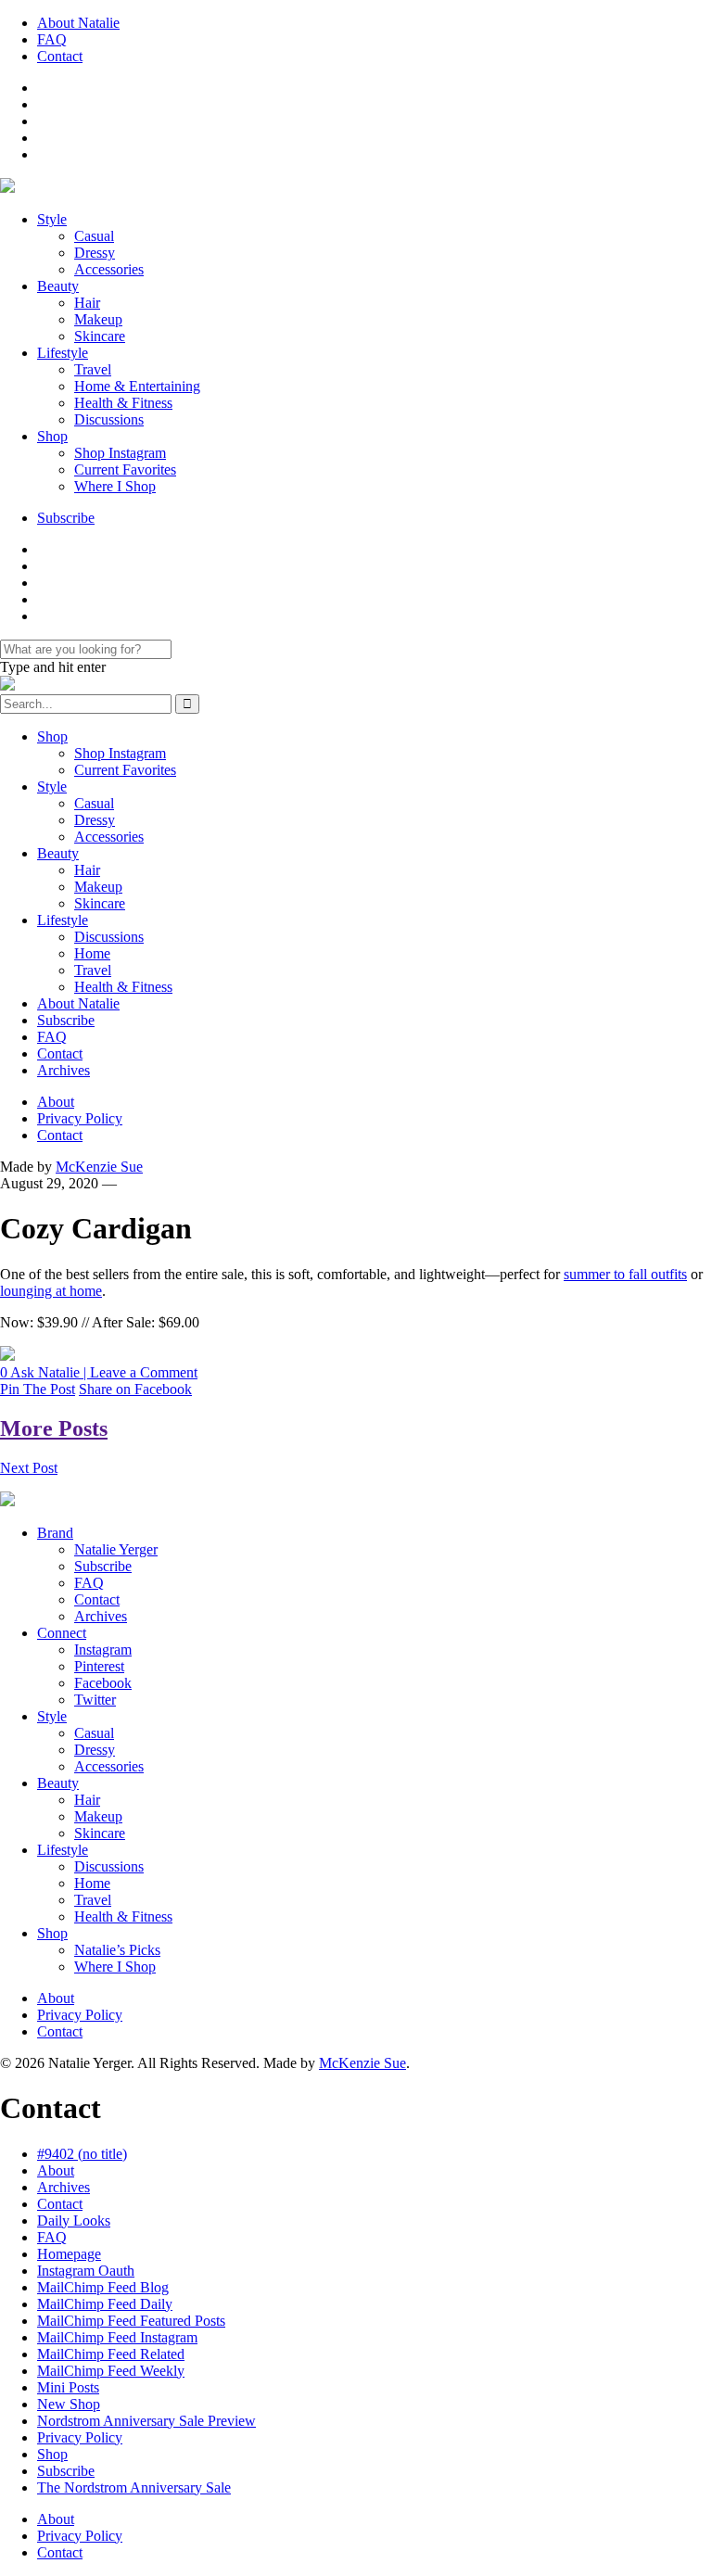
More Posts (54, 1428)
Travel (93, 369)
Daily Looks (74, 2221)
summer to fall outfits (625, 1274)
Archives (64, 1070)
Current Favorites (125, 470)
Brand (55, 1533)
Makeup (98, 319)
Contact (60, 56)
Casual (94, 236)
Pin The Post (38, 1389)
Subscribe (66, 518)
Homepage (69, 2254)
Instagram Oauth (86, 2271)
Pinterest (99, 1666)
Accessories (109, 269)
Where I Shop (115, 486)
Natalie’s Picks (117, 1950)
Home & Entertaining (137, 386)
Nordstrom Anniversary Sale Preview (146, 2421)
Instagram (103, 1650)
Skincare (100, 336)
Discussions (109, 419)
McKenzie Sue (99, 1167)
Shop (52, 436)
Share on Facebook (135, 1389)
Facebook (103, 1683)
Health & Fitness (123, 403)
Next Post (29, 1468)
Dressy (95, 253)
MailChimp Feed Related (111, 2354)
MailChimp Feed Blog (103, 2287)
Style (52, 219)
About (56, 1102)
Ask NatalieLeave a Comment (99, 1372)
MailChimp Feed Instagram (117, 2337)
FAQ (52, 39)
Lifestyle (63, 353)
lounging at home (51, 1291)
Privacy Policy (80, 1118)
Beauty (58, 286)
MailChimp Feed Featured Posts (131, 2321)
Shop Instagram (120, 453)
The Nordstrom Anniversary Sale (134, 2487)
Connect (62, 1633)
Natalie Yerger (116, 1549)
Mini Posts (68, 2387)
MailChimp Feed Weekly (111, 2371)
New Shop (69, 2404)
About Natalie (78, 23)
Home (92, 953)
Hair (87, 303)
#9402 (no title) (82, 2154)
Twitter (95, 1700)
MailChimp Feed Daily (105, 2304)
